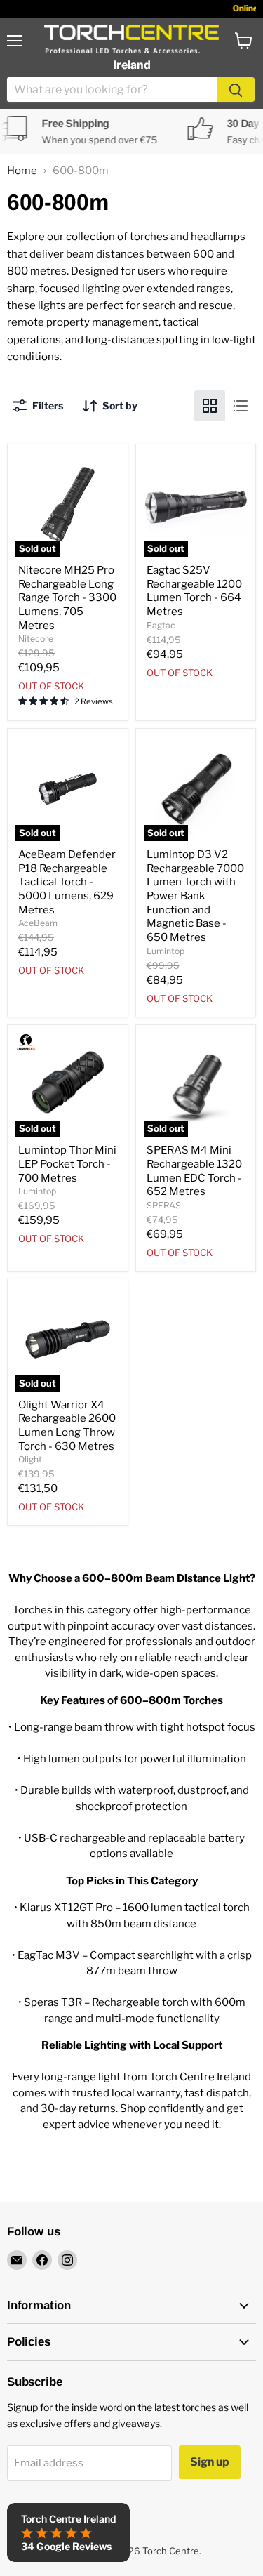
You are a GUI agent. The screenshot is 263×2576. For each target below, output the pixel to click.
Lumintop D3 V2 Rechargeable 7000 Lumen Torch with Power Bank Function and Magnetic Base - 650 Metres (195, 896)
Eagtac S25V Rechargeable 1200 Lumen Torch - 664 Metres (194, 591)
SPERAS (164, 1205)
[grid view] (210, 406)
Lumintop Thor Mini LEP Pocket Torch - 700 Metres (67, 1164)
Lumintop (166, 951)
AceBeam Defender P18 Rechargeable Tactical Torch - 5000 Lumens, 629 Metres (67, 882)
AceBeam (38, 923)
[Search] (236, 90)
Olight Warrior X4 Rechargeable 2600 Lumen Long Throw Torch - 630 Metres (67, 1426)
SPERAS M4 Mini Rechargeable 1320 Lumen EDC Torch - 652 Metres (194, 1171)
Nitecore (36, 639)
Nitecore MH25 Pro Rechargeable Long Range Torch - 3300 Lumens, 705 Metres (67, 598)
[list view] (241, 406)
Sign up (210, 2462)
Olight (30, 1459)
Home (22, 171)
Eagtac (161, 625)
